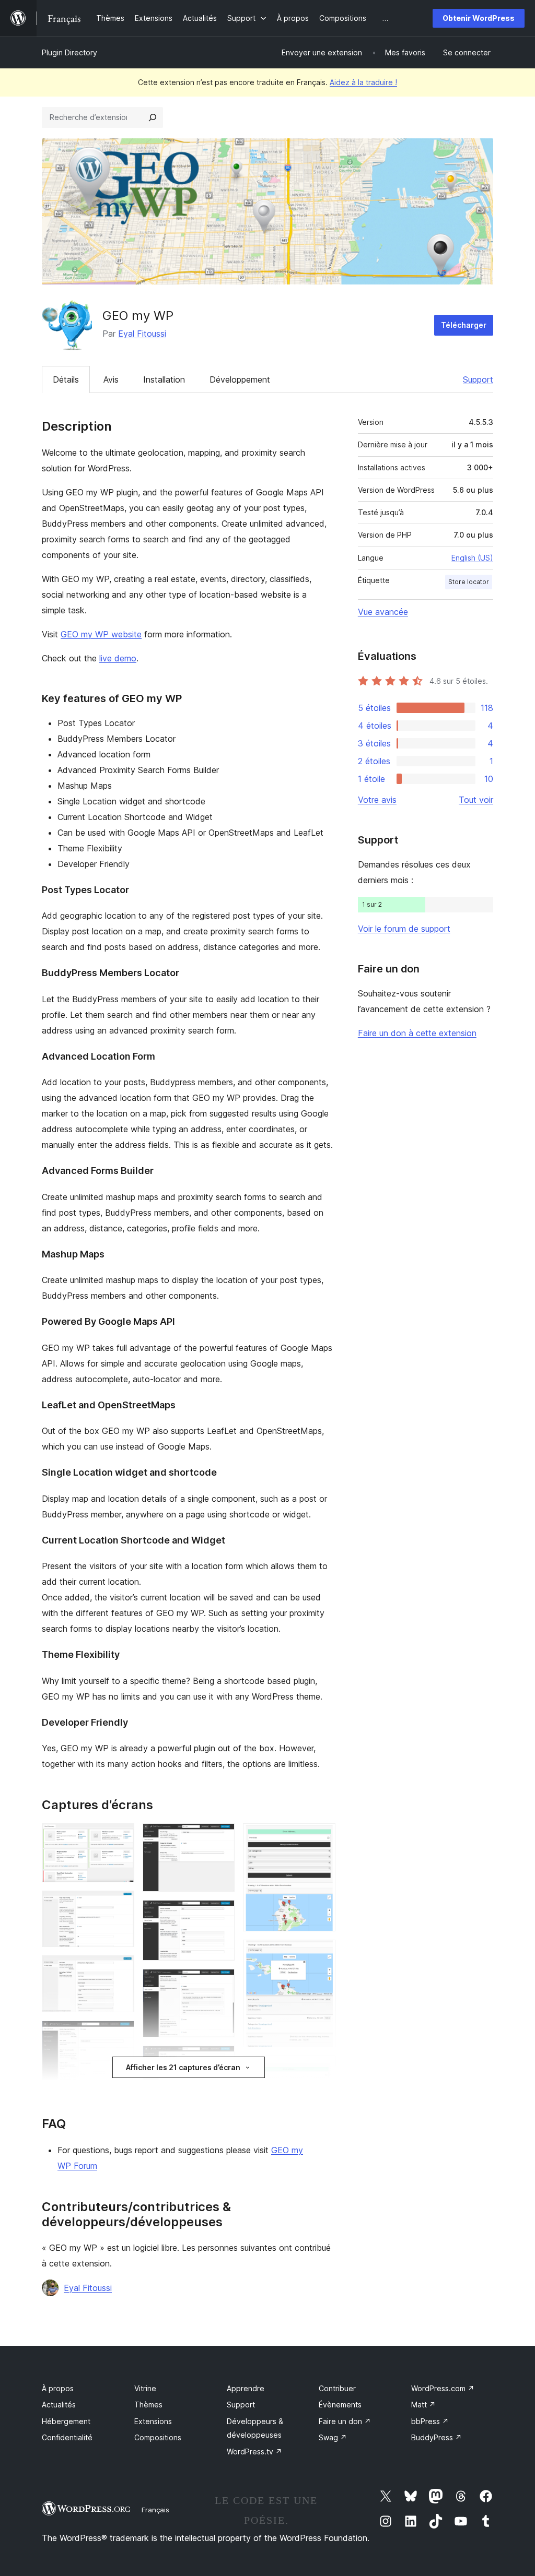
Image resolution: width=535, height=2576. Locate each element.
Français (155, 2510)
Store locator (469, 582)
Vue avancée (383, 612)
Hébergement (66, 2421)
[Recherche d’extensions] (153, 117)
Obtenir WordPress (479, 18)
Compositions (158, 2437)
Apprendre (246, 2388)
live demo (118, 658)
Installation (164, 379)
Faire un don (345, 2421)
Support (478, 379)
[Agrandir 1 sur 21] (120, 1837)
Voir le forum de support (404, 929)
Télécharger (464, 325)
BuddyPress (437, 2437)
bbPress (430, 2421)
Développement (240, 379)
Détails (66, 379)
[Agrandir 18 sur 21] (321, 2070)
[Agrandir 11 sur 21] (220, 1983)
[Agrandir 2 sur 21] (120, 1905)
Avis (111, 379)
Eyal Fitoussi (142, 334)
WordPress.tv (254, 2452)
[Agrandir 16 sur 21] (321, 1837)
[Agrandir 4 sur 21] (120, 2035)
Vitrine (145, 2388)
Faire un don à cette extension (417, 1033)
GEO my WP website (101, 634)
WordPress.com (443, 2388)
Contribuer (337, 2388)
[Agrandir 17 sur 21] (321, 1954)
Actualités (59, 2405)
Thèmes (148, 2405)
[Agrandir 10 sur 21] (220, 1914)
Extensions (153, 2421)
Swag (333, 2437)
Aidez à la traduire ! (363, 82)
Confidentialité (67, 2437)
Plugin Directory (69, 52)
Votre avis (377, 800)
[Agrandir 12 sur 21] (220, 2060)
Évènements (340, 2405)
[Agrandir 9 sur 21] (220, 1837)
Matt (423, 2405)
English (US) (472, 558)
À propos (58, 2388)
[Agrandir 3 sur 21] (120, 1969)
